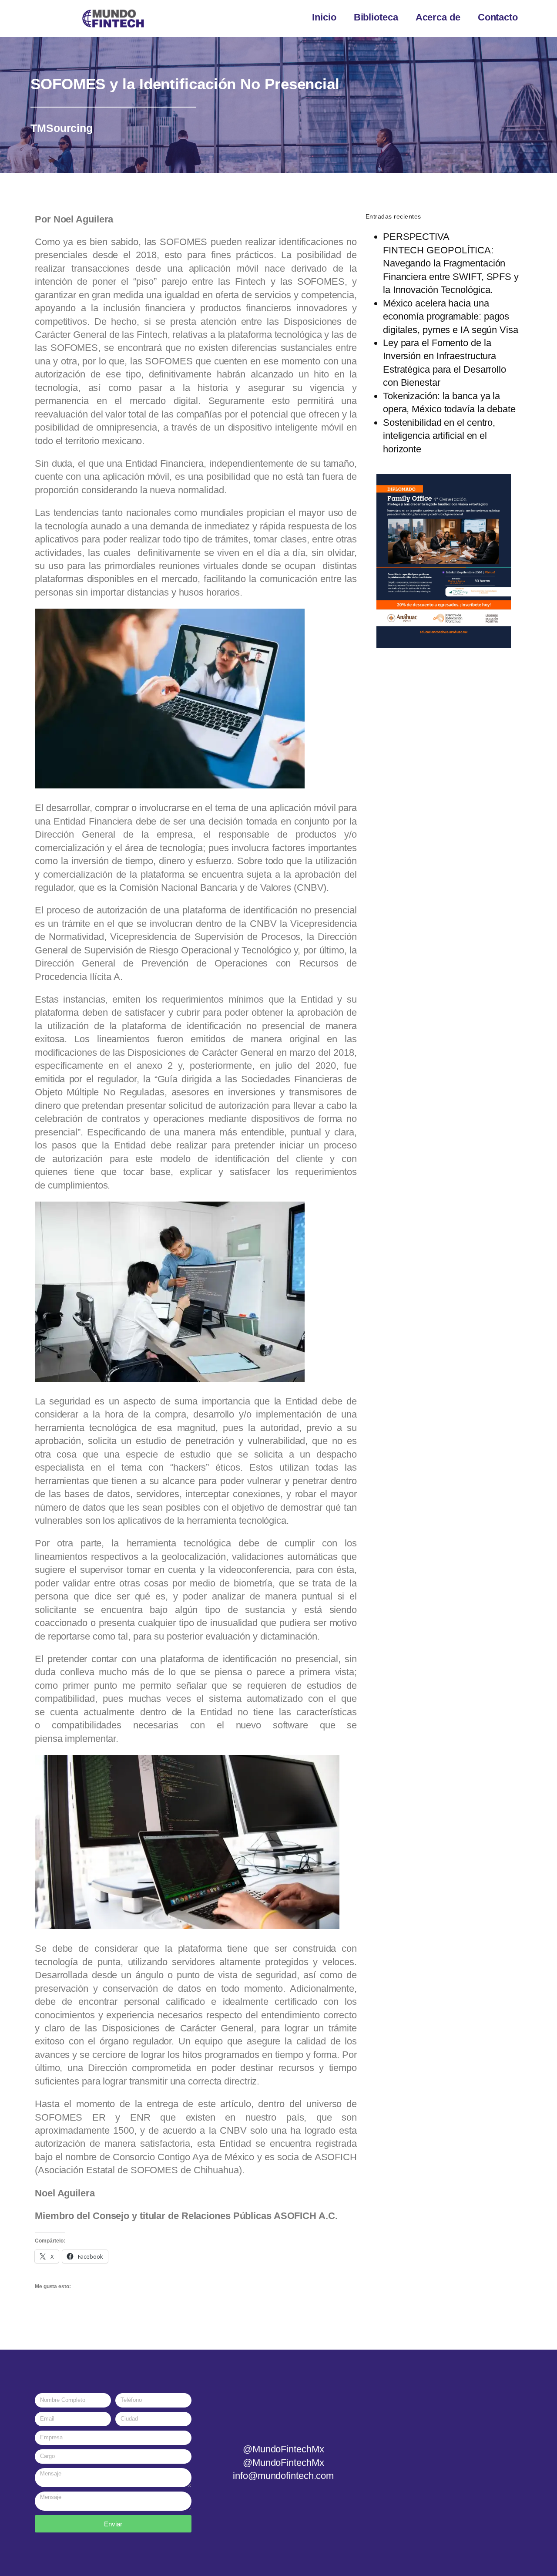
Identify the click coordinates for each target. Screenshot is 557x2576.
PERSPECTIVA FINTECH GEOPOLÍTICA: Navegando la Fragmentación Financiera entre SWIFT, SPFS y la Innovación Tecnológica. (451, 263)
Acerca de (438, 17)
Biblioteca (376, 17)
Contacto (498, 17)
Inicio (324, 17)
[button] (374, 561)
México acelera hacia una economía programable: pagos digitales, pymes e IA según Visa (451, 317)
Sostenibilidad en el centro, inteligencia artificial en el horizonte (439, 436)
